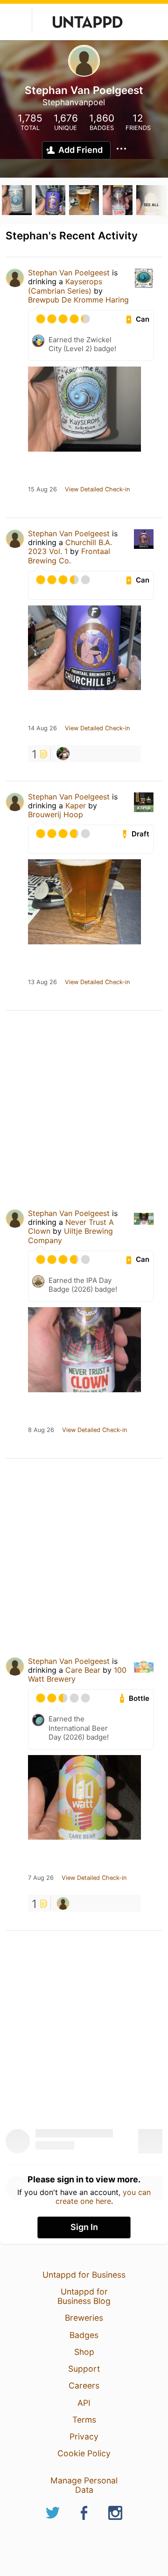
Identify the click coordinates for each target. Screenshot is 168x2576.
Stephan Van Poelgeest (69, 273)
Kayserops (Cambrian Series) (65, 286)
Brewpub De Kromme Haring (78, 300)
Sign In (84, 2227)
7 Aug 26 (41, 1878)
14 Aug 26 (42, 728)
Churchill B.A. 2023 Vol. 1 (70, 547)
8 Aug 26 (41, 1430)
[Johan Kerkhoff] (63, 1903)
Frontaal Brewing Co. (69, 556)
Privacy (84, 2436)
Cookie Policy (84, 2453)
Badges (84, 2335)
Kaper (76, 806)
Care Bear (83, 1670)
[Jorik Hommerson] (63, 754)
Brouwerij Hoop (56, 814)
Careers (84, 2385)
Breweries (84, 2318)
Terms (84, 2420)
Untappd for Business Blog (84, 2296)
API (84, 2403)
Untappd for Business (84, 2275)
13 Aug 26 (42, 982)
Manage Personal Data (84, 2485)
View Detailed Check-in (97, 489)
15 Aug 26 (42, 489)
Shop (84, 2352)
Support (84, 2369)
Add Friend (80, 150)
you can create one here (103, 2196)
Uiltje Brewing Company (70, 1235)
